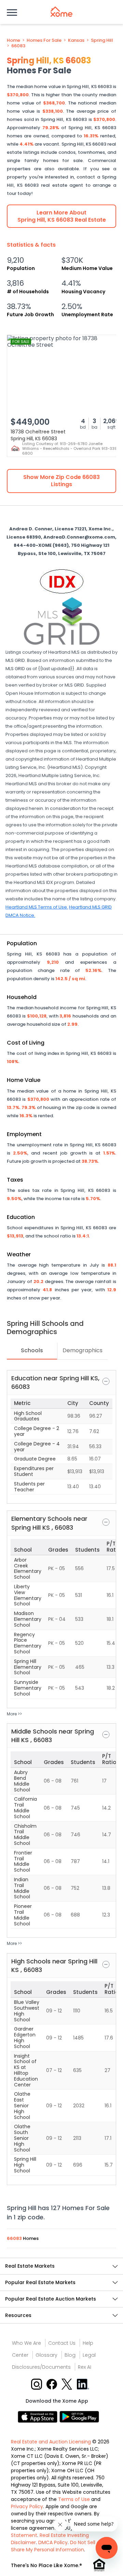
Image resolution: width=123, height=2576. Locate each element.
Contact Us (62, 2343)
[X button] (67, 2384)
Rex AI (85, 2367)
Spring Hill (102, 40)
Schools (32, 1350)
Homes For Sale (44, 40)
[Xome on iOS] (39, 2417)
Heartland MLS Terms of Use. (37, 907)
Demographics (83, 1350)
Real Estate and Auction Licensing (51, 2442)
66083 (18, 46)
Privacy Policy (27, 2506)
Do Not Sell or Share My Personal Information (56, 2546)
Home (13, 40)
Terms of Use (74, 2499)
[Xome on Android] (79, 2417)
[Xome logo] (61, 12)
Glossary (46, 2355)
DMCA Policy (53, 2542)
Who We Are (26, 2343)
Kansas (76, 40)
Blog (70, 2355)
